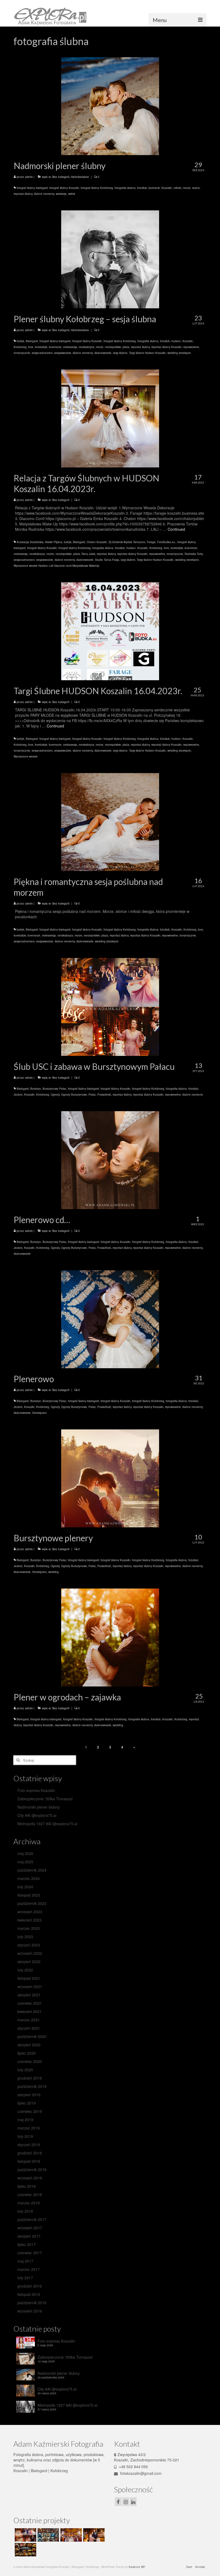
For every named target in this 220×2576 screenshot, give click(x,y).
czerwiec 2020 (30, 2061)
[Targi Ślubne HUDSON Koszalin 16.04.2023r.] (110, 631)
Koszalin (167, 188)
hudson (176, 341)
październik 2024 (32, 1870)
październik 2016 (32, 2303)
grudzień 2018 (30, 2153)
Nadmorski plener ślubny (38, 1807)
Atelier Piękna (54, 542)
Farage (151, 542)
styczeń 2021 (29, 2028)
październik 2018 (32, 2169)
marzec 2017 (29, 2269)
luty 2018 (25, 2211)
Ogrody (55, 1095)
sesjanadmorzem (42, 353)
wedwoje (61, 194)
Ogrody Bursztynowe (74, 1095)
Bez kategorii (61, 177)
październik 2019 (32, 2086)
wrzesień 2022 (30, 1953)
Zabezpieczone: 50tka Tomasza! (45, 1799)
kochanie (154, 188)
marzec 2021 (29, 2020)
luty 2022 (25, 1970)
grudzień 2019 (30, 2078)
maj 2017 (25, 2261)
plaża (126, 347)
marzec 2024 (29, 1878)
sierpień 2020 (29, 2045)
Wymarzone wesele (26, 756)
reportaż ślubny (23, 194)
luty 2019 (25, 2136)
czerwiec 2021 (30, 2003)
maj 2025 (25, 1862)
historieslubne (80, 177)
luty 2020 (25, 2070)
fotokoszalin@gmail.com (140, 2473)
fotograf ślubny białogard (32, 188)
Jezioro (18, 1095)
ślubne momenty (44, 194)
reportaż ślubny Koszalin (166, 347)
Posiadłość (104, 1095)
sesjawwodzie (63, 353)
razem (196, 188)
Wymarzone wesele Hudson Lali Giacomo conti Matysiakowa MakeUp (56, 566)
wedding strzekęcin (179, 353)
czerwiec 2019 (30, 2111)
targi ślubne (120, 353)
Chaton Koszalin (97, 542)
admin (29, 177)
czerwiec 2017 (30, 2253)
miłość (177, 188)
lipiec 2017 (27, 2244)
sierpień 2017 (29, 2236)
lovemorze (55, 347)
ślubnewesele (103, 353)
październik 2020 (32, 2036)
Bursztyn (36, 1089)
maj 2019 (25, 2120)
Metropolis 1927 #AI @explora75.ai (47, 1824)
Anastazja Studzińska (30, 542)
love (31, 347)
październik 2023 (32, 1903)
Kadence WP (137, 2567)
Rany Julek (88, 554)
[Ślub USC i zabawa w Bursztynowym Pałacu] (110, 1006)
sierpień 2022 (29, 1962)
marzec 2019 (29, 2128)
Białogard (32, 341)
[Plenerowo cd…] (110, 1159)
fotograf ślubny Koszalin (64, 188)
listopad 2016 (29, 2294)
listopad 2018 (29, 2161)
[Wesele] (93, 2535)
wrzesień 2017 (30, 2228)
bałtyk (20, 341)
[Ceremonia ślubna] (70, 2535)
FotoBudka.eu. (166, 542)
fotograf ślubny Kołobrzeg (97, 188)
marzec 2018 (29, 2203)
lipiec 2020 (27, 2053)
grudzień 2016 (30, 2286)
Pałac (92, 1095)
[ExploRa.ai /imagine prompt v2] (48, 2535)
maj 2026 (25, 1853)
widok (72, 194)
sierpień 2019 (29, 2095)
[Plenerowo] (110, 1319)
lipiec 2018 (27, 2186)
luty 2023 (25, 1937)
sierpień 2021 (29, 1995)
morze (187, 188)
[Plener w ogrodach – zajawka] (110, 1637)
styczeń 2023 (29, 1945)
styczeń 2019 (29, 2145)
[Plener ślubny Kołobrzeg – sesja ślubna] (110, 259)
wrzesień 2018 (30, 2178)
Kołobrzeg (20, 347)
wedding (54, 1572)
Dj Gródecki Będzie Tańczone (127, 542)
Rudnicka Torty (194, 554)
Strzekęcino (39, 1413)
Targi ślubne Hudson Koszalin (147, 353)
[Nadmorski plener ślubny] (110, 105)
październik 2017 (32, 2219)
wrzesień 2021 (30, 1986)
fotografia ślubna (125, 188)
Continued (176, 529)
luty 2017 (25, 2278)
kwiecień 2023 (30, 1920)
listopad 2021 (29, 1978)
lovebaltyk (41, 347)
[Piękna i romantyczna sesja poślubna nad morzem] (110, 821)
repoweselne (191, 347)
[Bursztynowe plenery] (110, 1478)
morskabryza (86, 347)
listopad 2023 (29, 1895)
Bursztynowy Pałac (54, 1089)
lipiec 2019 (27, 2103)
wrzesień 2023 (30, 1912)
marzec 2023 (29, 1928)
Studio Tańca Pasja (107, 560)
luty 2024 (25, 1887)
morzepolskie (113, 347)
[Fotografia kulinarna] (25, 2550)
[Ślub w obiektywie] (25, 2535)
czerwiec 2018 (30, 2194)
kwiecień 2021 (30, 2011)
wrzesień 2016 (30, 2311)
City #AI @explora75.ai (37, 1815)
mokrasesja (70, 347)
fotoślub (142, 188)
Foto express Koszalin (36, 1790)
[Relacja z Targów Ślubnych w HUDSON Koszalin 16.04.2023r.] (110, 418)
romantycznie (22, 353)
